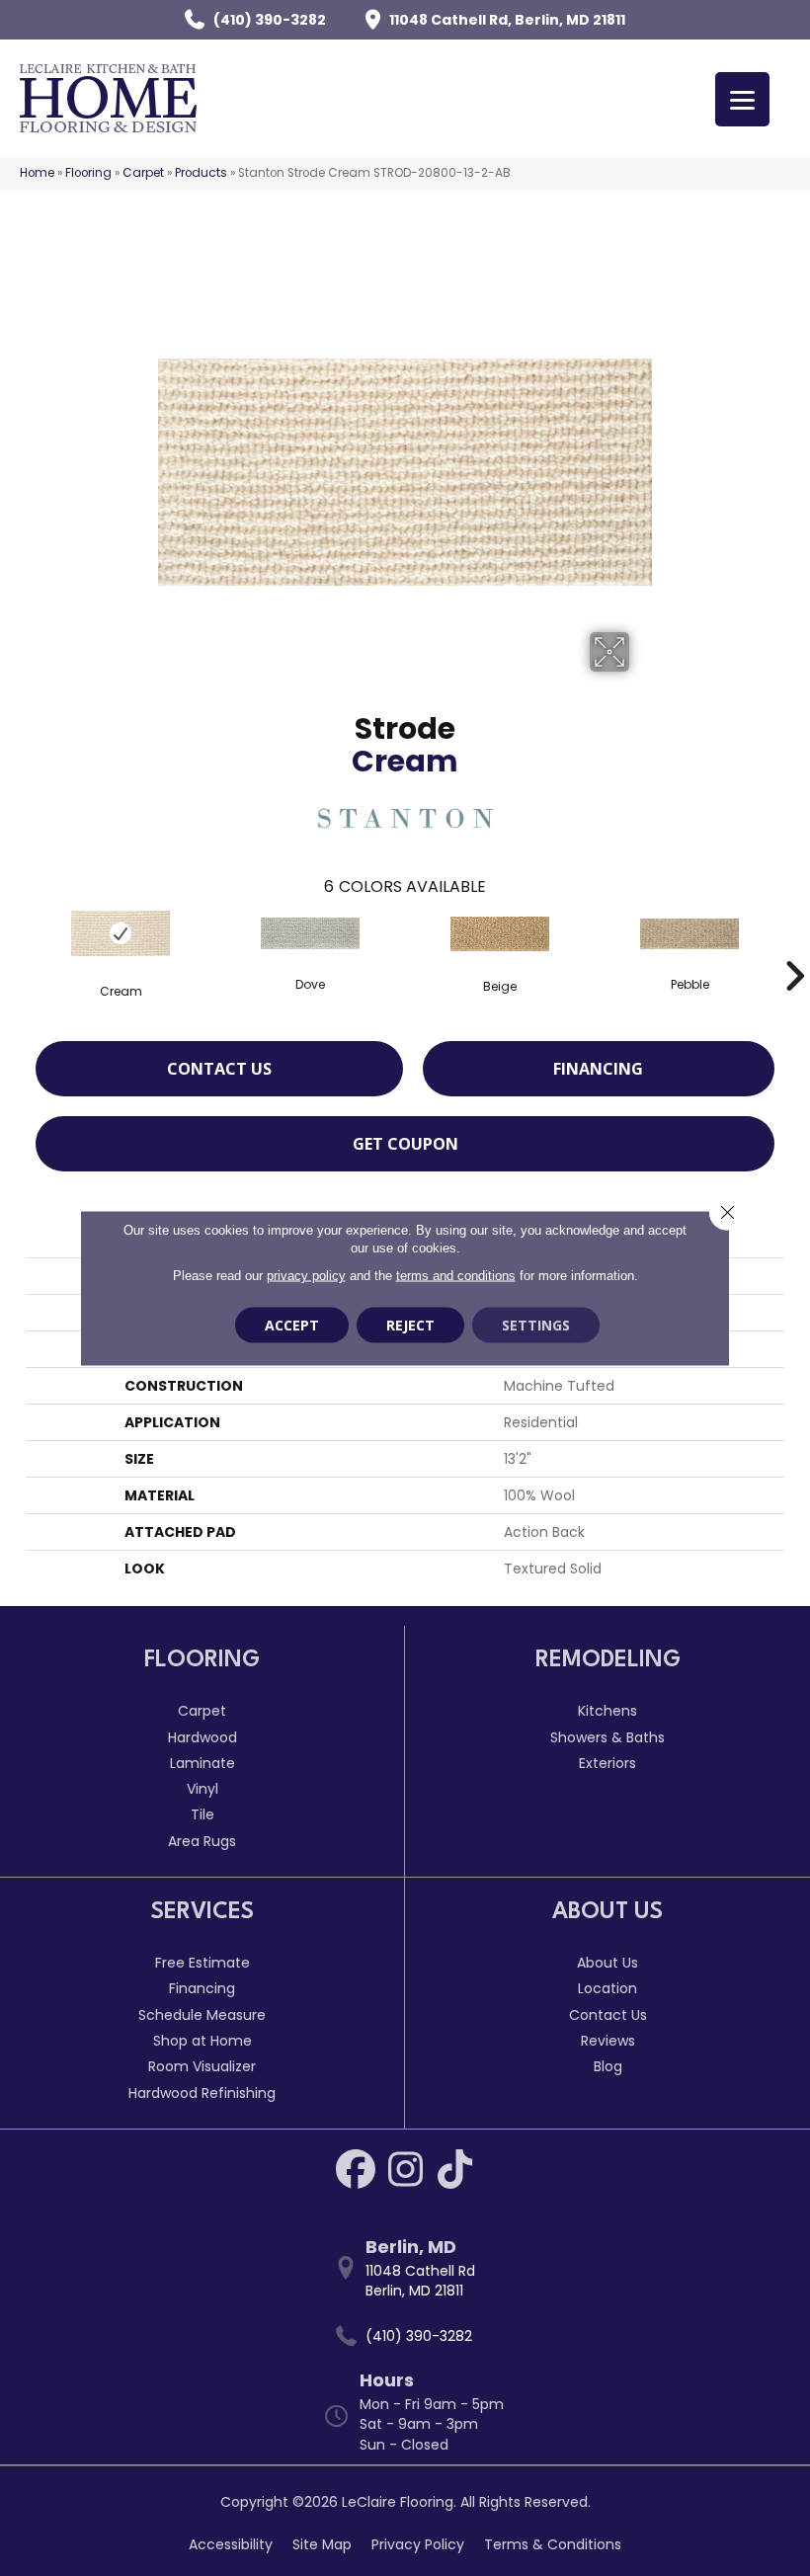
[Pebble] (689, 934)
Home (37, 173)
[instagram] (405, 2169)
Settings (536, 1325)
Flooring (88, 173)
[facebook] (356, 2169)
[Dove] (310, 933)
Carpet (143, 173)
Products (201, 173)
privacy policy (306, 1276)
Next (794, 946)
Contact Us (219, 1069)
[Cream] (121, 933)
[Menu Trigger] (742, 99)
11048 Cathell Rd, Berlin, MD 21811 (507, 20)
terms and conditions (456, 1276)
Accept (292, 1325)
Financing (598, 1069)
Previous (16, 946)
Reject (410, 1325)
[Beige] (500, 934)
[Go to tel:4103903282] (415, 2336)
